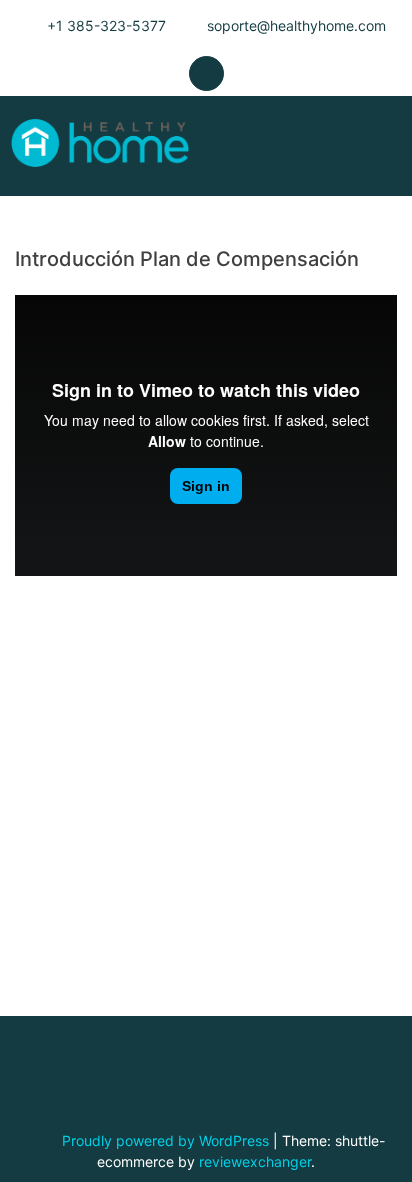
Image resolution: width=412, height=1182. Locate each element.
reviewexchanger (255, 1161)
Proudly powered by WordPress (167, 1140)
